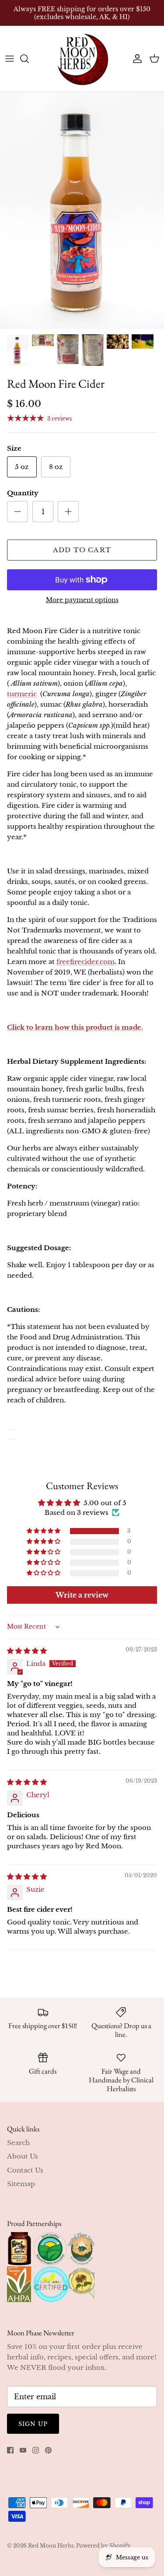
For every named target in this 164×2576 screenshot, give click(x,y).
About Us (23, 2156)
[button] (44, 1531)
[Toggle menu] (10, 59)
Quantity (23, 493)
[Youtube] (23, 2450)
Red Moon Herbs (51, 2546)
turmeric (22, 694)
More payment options (82, 600)
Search (18, 2143)
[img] (27, 1651)
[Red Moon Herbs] (82, 59)
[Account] (135, 59)
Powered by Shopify (103, 2546)
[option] (82, 210)
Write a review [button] (82, 1595)
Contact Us (25, 2170)
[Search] (29, 59)
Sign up (33, 2424)
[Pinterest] (48, 2450)
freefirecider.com (85, 962)
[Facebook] (10, 2450)
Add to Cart (82, 550)
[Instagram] (36, 2450)
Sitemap (21, 2184)
